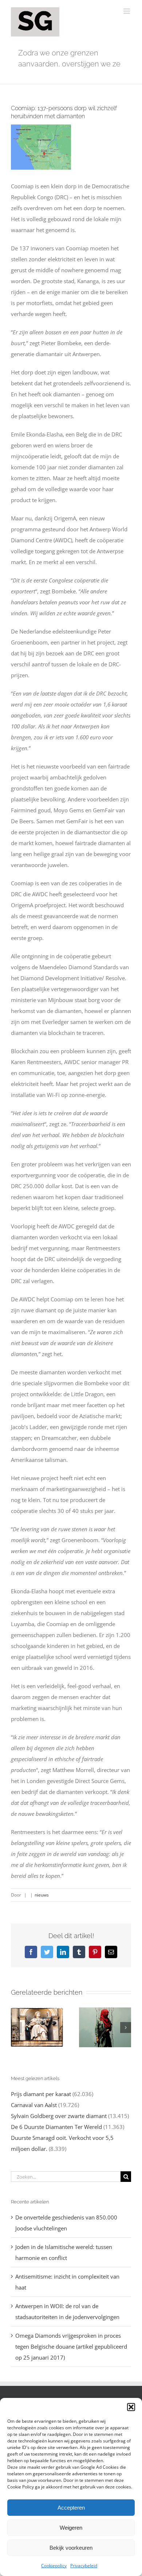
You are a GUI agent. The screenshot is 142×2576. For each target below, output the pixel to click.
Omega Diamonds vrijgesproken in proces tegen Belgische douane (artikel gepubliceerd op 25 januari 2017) (71, 2346)
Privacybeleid (84, 2566)
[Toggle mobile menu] (127, 11)
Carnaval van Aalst (34, 2105)
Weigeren (71, 2528)
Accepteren (71, 2508)
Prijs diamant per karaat (41, 2094)
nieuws (42, 1895)
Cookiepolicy (54, 2566)
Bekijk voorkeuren (71, 2548)
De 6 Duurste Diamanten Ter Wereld (56, 2127)
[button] (131, 2407)
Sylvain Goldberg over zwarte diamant (59, 2116)
